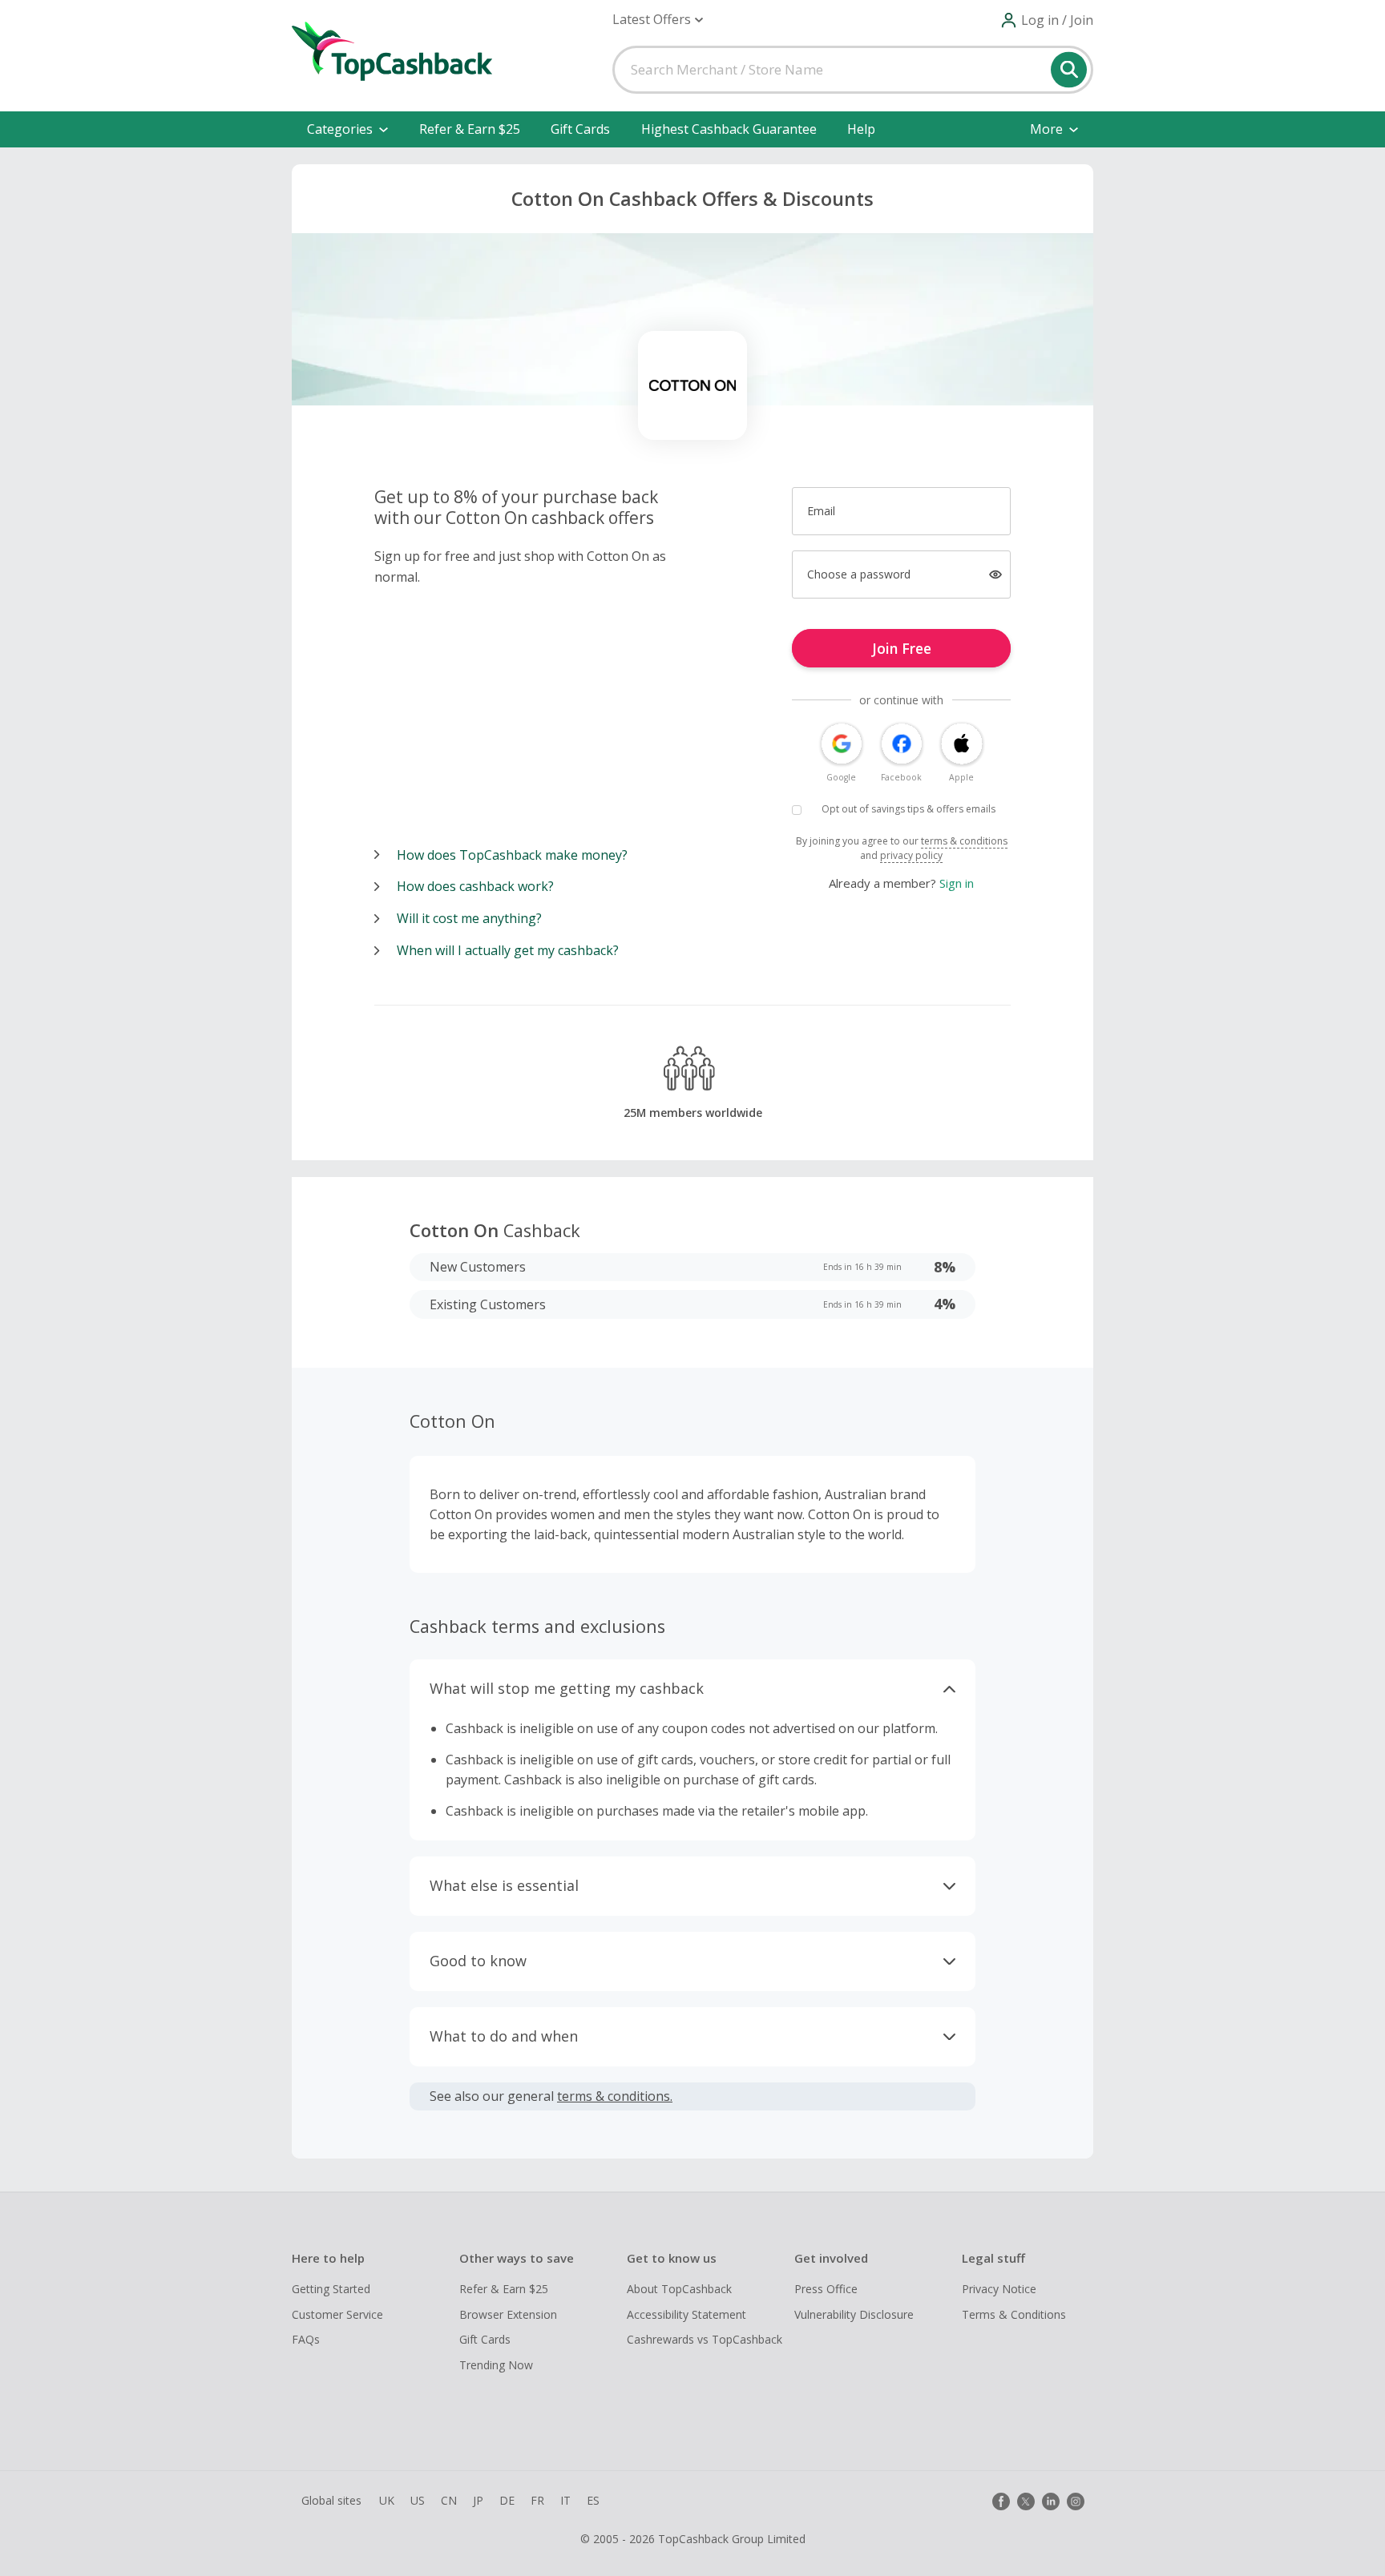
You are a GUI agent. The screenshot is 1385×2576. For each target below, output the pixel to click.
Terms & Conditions (1014, 2314)
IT (565, 2500)
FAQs (306, 2339)
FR (537, 2500)
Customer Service (337, 2314)
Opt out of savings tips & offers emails (909, 809)
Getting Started (331, 2289)
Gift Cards (580, 129)
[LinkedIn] (1051, 2501)
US (418, 2500)
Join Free (902, 648)
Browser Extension (508, 2314)
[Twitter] (1026, 2501)
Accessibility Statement (686, 2314)
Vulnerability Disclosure (854, 2314)
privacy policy (911, 855)
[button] (658, 20)
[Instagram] (1076, 2501)
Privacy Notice (999, 2289)
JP (478, 2500)
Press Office (826, 2289)
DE (507, 2500)
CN (449, 2500)
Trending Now (496, 2365)
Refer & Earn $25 (470, 129)
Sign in (957, 883)
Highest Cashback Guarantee (729, 129)
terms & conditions (964, 841)
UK (387, 2500)
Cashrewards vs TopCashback (705, 2339)
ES (593, 2500)
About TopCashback (679, 2289)
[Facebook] (1001, 2501)
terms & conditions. (615, 2096)
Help (861, 129)
